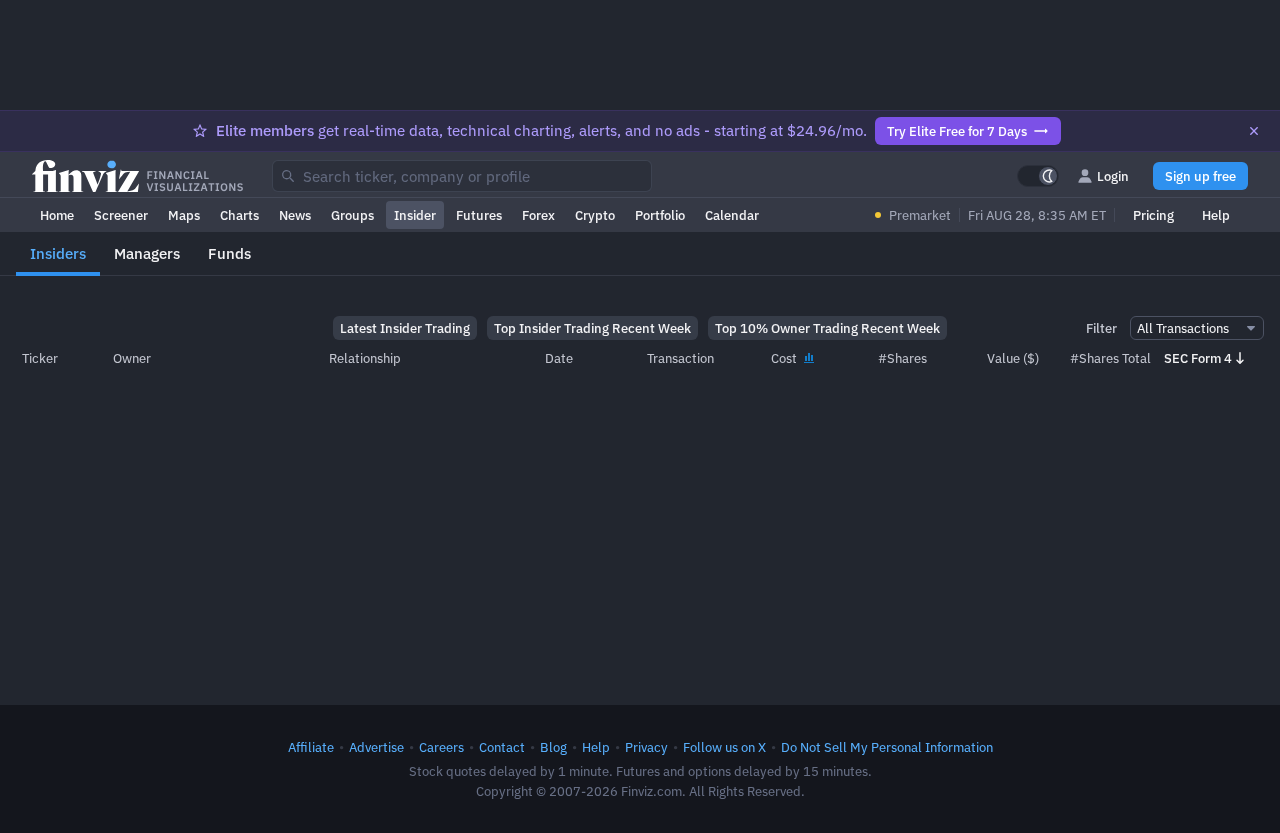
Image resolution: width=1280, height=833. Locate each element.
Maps (184, 215)
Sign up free (1200, 176)
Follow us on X (724, 747)
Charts (239, 215)
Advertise (376, 747)
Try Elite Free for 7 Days (957, 131)
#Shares (902, 358)
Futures (479, 215)
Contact (502, 747)
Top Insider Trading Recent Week (592, 328)
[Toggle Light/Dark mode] (1038, 176)
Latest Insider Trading (405, 328)
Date (559, 358)
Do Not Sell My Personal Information (887, 747)
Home (57, 215)
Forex (538, 215)
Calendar (732, 215)
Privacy (646, 747)
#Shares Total (1110, 358)
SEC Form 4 (1198, 358)
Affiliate (311, 747)
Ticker (40, 358)
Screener (121, 215)
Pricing (1153, 215)
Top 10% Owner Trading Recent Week (827, 328)
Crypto (595, 215)
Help (1216, 215)
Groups (352, 215)
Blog (553, 747)
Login (1113, 176)
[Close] (1254, 131)
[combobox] (462, 176)
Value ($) (1013, 358)
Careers (441, 747)
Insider (415, 215)
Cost (785, 358)
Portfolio (660, 215)
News (295, 215)
